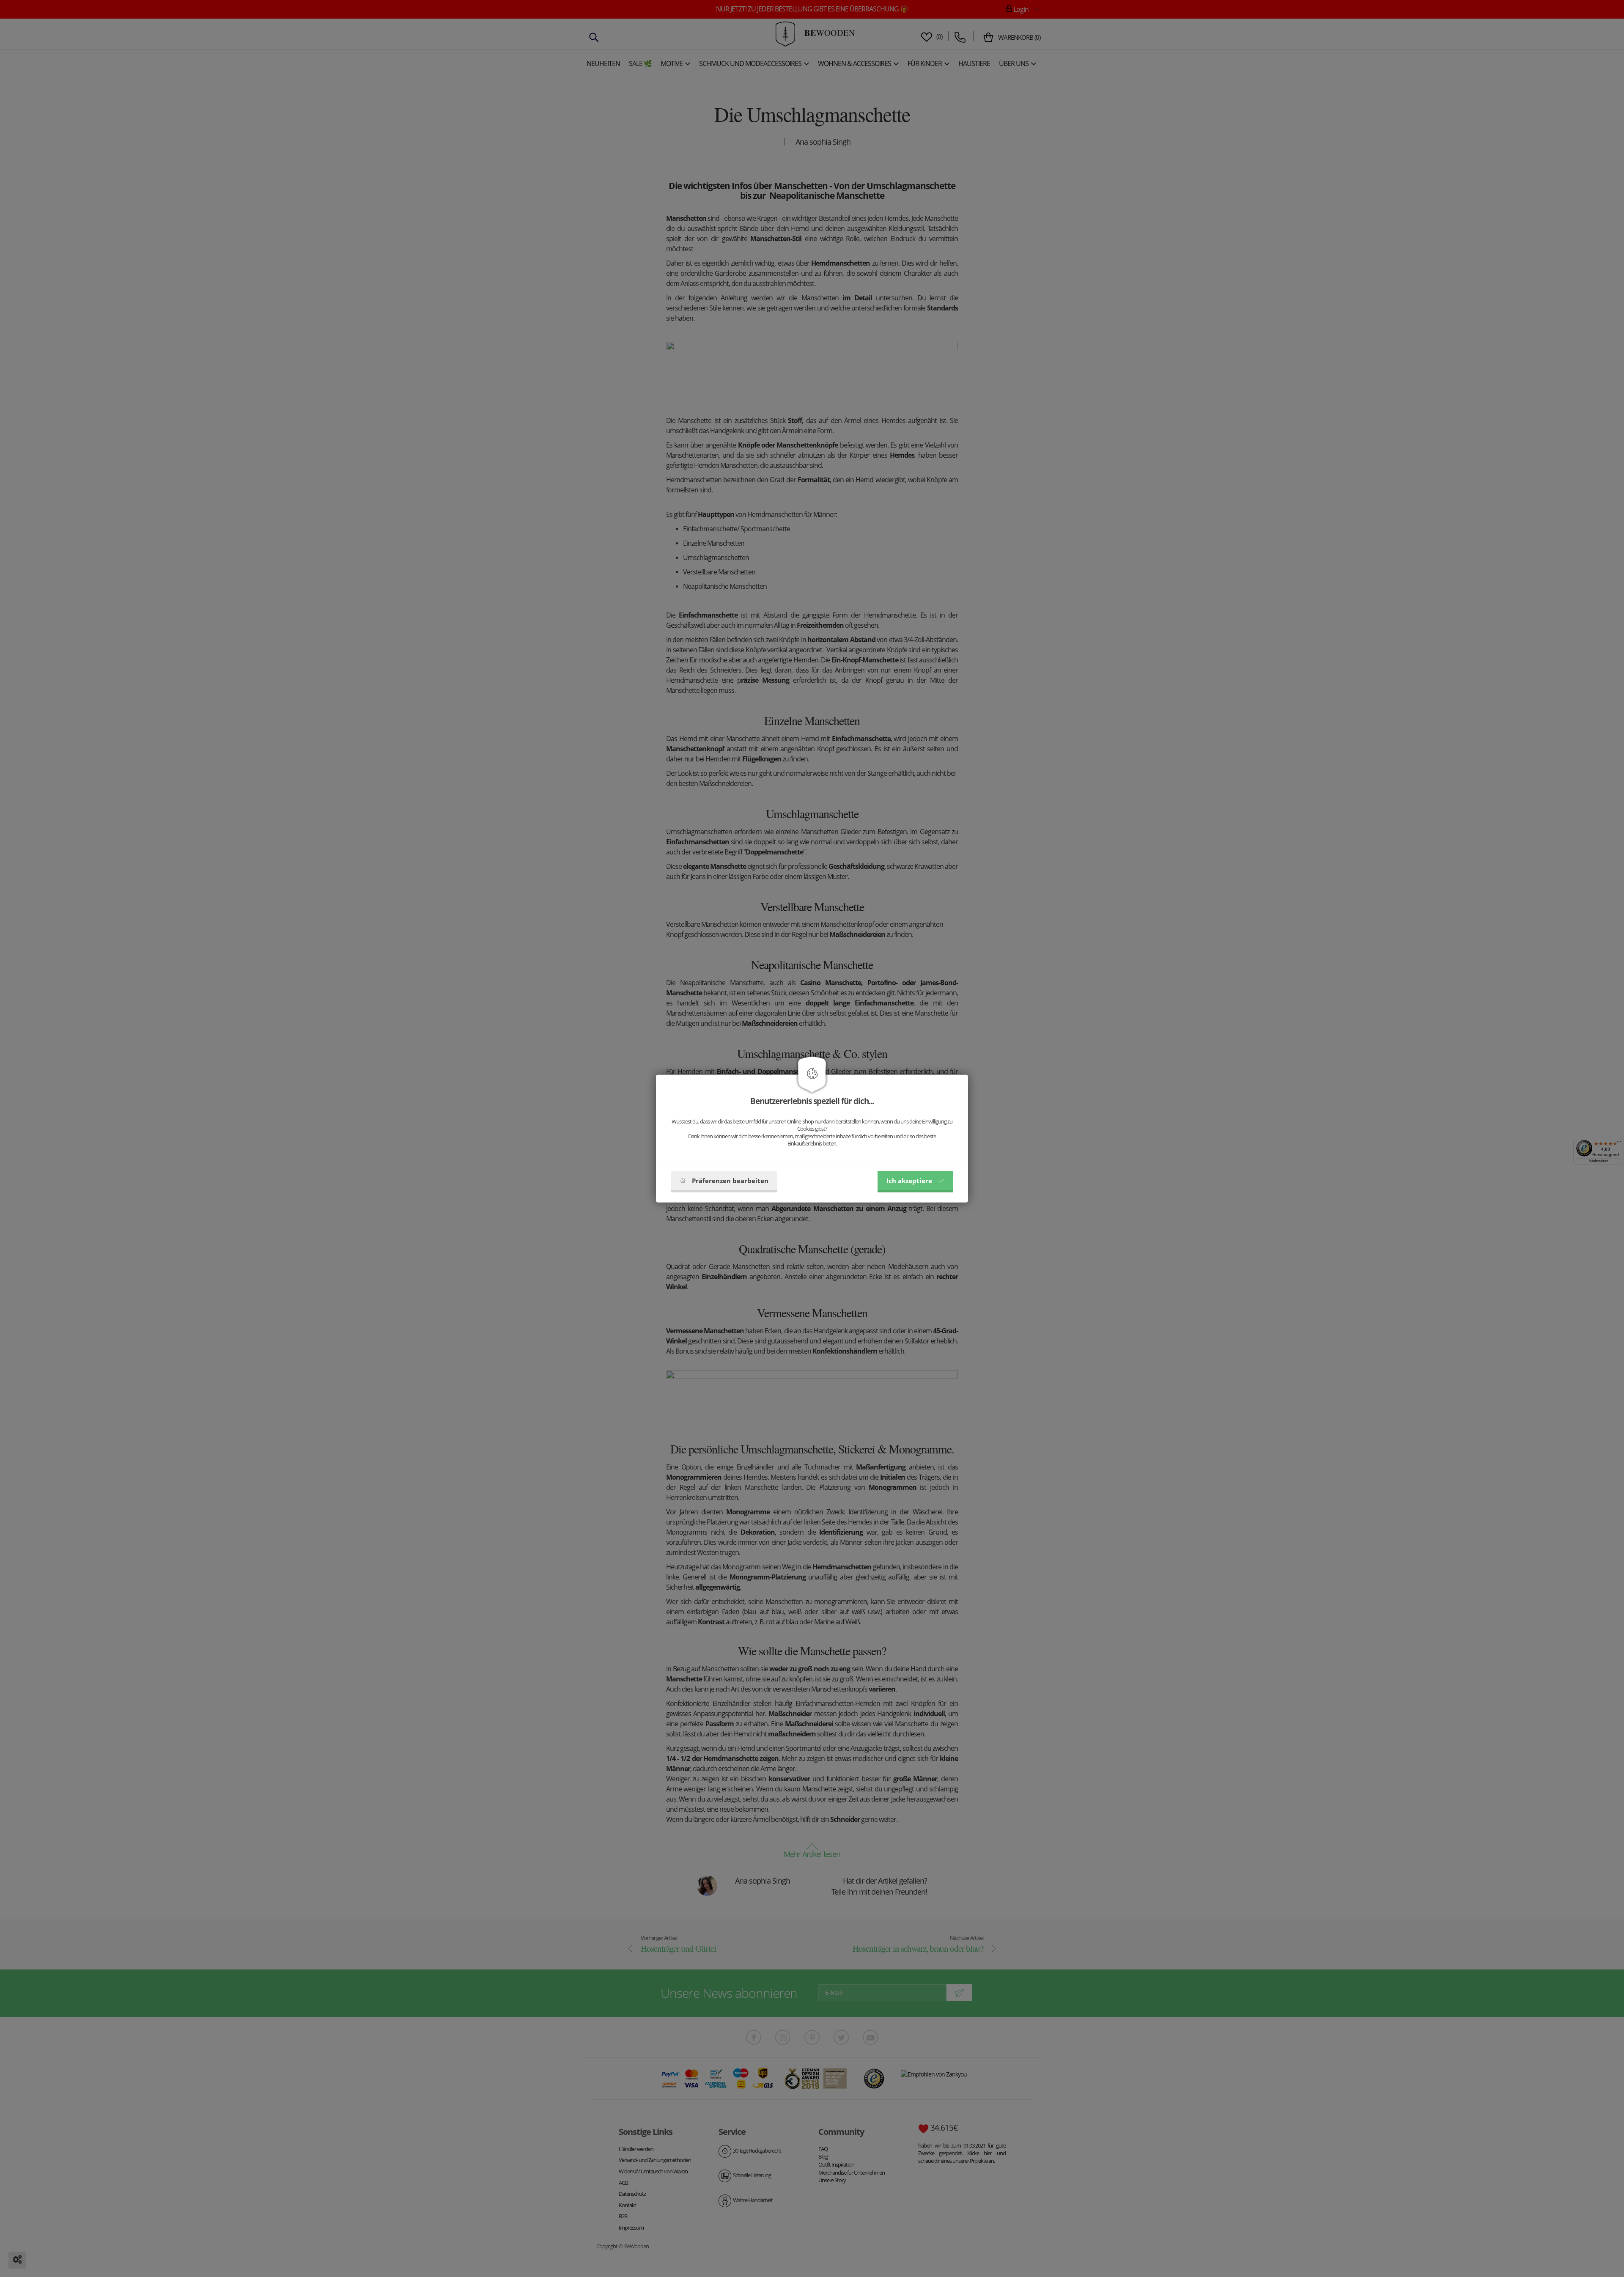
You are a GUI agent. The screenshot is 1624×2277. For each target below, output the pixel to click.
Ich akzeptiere (909, 1181)
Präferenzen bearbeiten (730, 1181)
